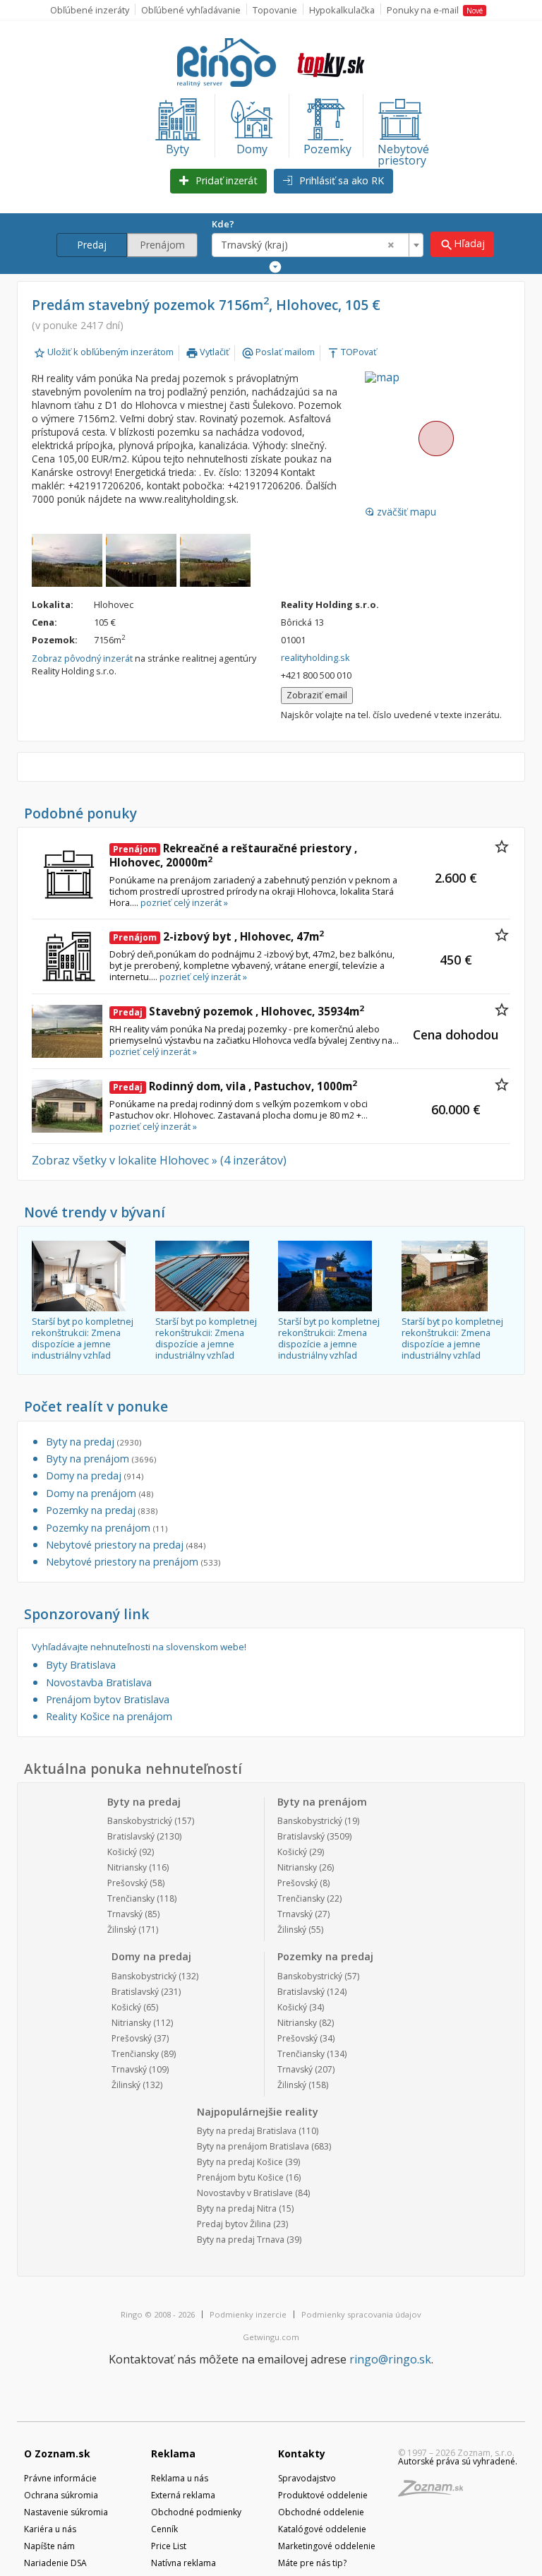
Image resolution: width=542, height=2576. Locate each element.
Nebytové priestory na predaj (126, 1545)
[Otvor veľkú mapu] (435, 439)
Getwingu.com (271, 2337)
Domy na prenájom (100, 1493)
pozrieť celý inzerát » (184, 902)
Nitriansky (127, 1867)
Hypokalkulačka (342, 10)
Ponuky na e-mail (435, 10)
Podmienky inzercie (248, 2314)
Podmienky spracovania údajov (361, 2314)
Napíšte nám (49, 2546)
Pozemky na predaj (102, 1510)
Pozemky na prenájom (107, 1528)
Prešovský (127, 1883)
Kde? (223, 224)
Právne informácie (60, 2478)
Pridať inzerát (225, 180)
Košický (122, 1852)
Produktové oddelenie (323, 2495)
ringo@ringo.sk (390, 2359)
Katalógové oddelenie (322, 2529)
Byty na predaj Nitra (237, 2208)
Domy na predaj (95, 1475)
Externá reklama (183, 2495)
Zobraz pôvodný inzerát (82, 658)
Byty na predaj (94, 1442)
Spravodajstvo (307, 2478)
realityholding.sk (315, 657)
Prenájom (162, 245)
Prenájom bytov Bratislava (108, 1699)
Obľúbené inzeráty (90, 10)
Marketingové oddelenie (327, 2546)
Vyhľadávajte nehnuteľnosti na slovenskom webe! (139, 1647)
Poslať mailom (278, 352)
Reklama (173, 2453)
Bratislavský (131, 1836)
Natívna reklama (183, 2563)
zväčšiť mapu (401, 512)
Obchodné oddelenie (321, 2512)
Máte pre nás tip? (312, 2563)
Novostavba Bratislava (99, 1682)
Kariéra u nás (50, 2529)
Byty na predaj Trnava (241, 2240)
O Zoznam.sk (57, 2453)
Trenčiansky (131, 1898)
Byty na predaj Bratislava (247, 2131)
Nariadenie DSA (55, 2563)
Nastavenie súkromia (66, 2512)
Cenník (164, 2529)
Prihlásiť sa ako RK (340, 180)
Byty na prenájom (101, 1459)
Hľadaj (462, 244)
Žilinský (122, 1930)
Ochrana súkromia (61, 2495)
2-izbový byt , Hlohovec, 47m (218, 936)
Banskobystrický (140, 1821)
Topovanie (275, 10)
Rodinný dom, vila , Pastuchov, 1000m (235, 1086)
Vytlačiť (207, 352)
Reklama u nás (180, 2478)
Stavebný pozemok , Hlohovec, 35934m (239, 1011)
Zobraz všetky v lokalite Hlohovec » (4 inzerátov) (159, 1160)
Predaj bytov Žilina (234, 2224)
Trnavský (125, 1914)
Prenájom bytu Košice (240, 2177)
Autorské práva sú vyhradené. (458, 2461)
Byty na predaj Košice (240, 2162)
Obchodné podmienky (196, 2512)
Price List (169, 2546)
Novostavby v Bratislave (245, 2193)
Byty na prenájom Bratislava (253, 2146)
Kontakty (302, 2453)
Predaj (92, 245)
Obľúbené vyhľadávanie (191, 10)
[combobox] (318, 245)
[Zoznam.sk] (435, 2492)
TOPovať (352, 352)
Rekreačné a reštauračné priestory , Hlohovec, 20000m (233, 855)
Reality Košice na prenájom (109, 1716)
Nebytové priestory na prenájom (133, 1562)
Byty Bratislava (81, 1665)
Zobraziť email (317, 695)
